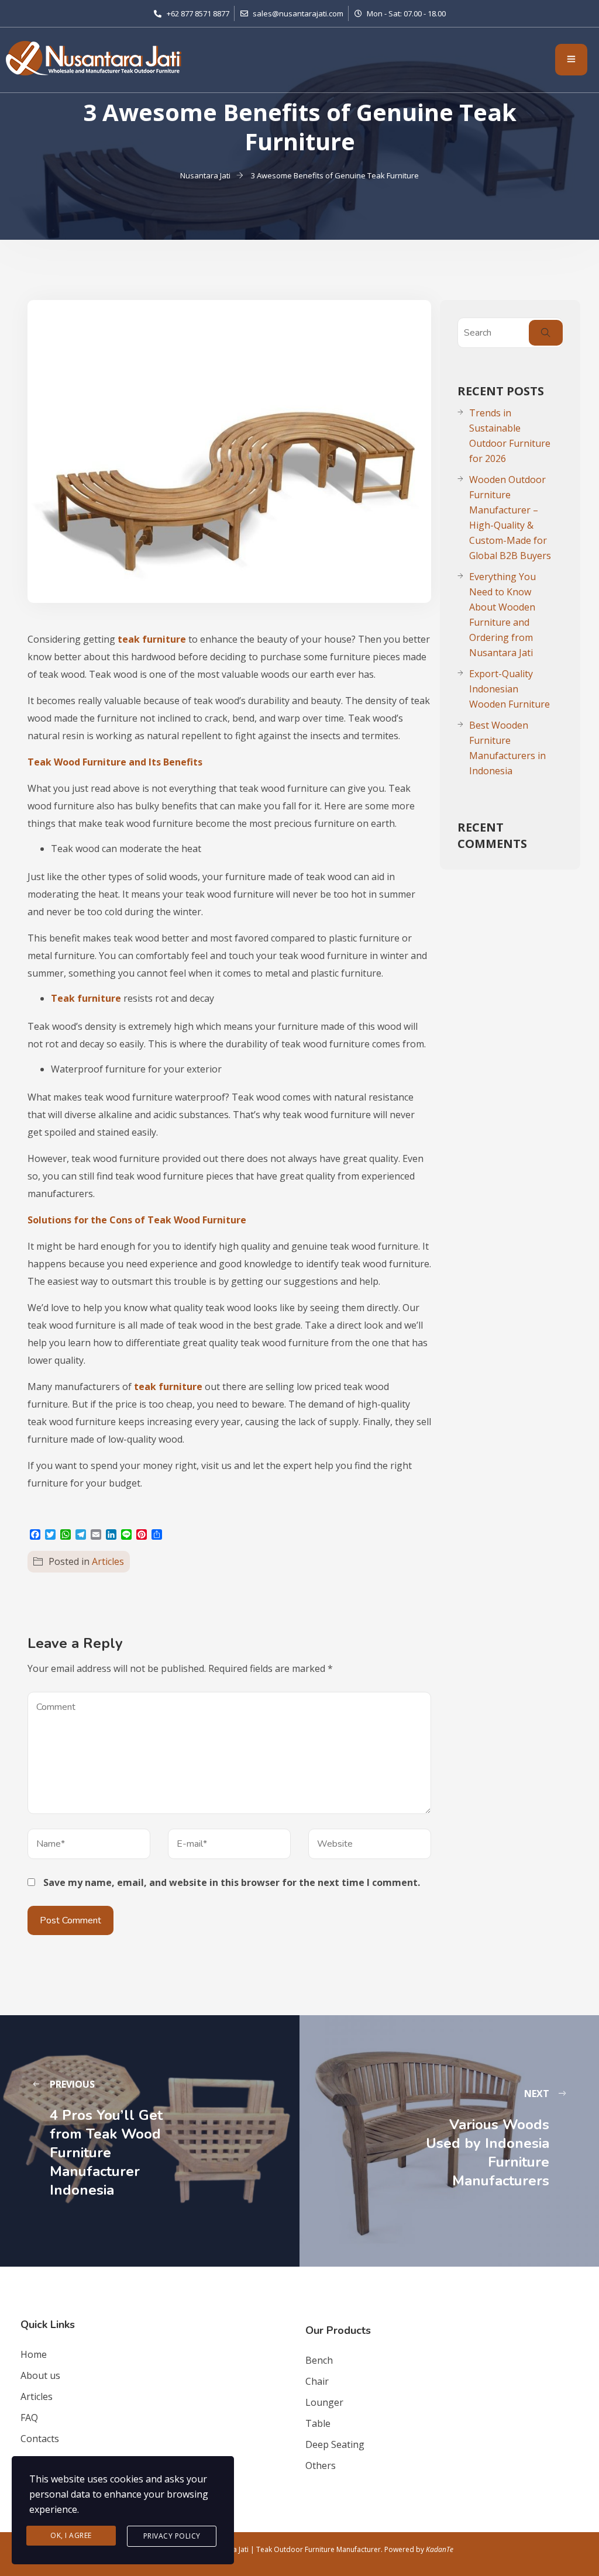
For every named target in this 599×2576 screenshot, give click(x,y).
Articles (108, 1561)
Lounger (324, 2402)
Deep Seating (335, 2444)
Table (318, 2423)
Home (34, 2354)
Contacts (40, 2439)
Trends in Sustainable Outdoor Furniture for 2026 (510, 436)
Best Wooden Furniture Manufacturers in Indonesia (507, 748)
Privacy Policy (172, 2536)
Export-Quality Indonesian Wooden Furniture (510, 689)
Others (321, 2465)
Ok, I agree (71, 2535)
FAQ (29, 2418)
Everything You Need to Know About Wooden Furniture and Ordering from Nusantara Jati (502, 615)
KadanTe (440, 2549)
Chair (317, 2381)
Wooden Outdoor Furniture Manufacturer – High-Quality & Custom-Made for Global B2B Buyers (510, 518)
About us (40, 2375)
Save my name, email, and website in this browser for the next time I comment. (232, 1882)
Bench (319, 2360)
